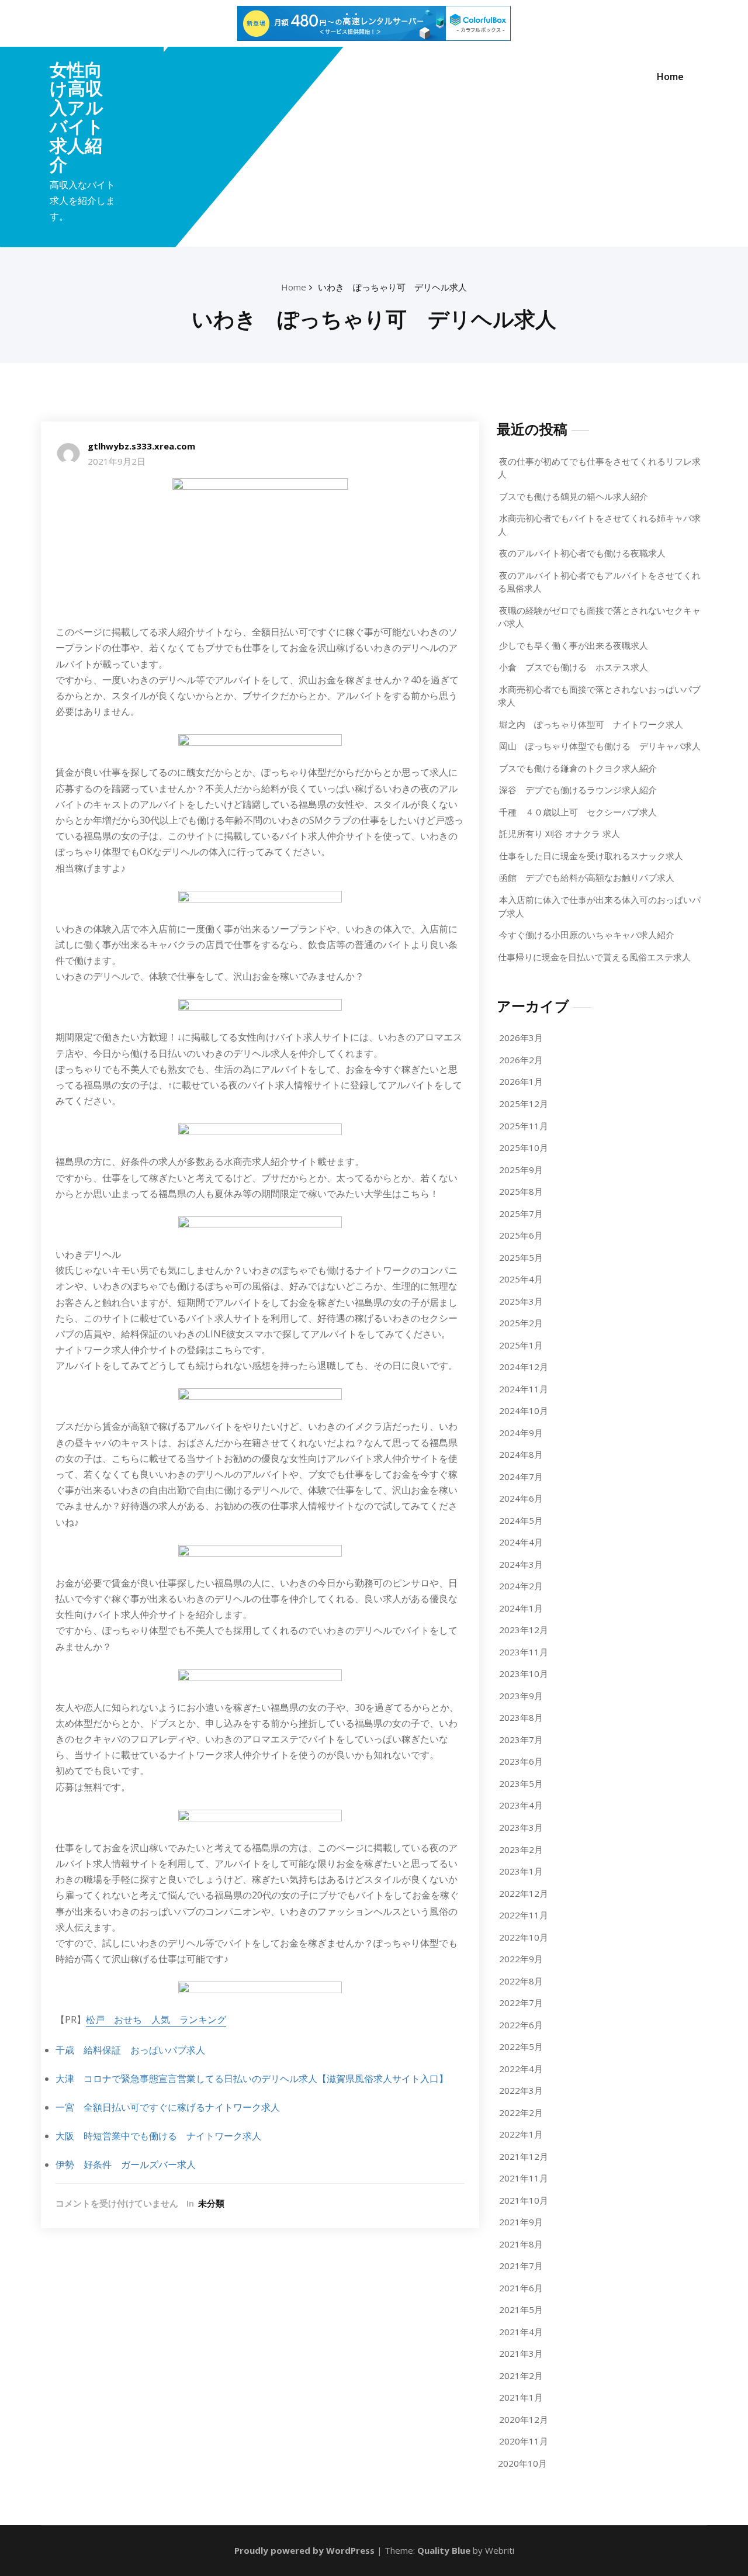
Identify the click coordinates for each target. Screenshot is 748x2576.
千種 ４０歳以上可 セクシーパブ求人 (578, 812)
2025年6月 (521, 1235)
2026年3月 (521, 1038)
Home (670, 77)
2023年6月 (521, 1761)
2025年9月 (521, 1170)
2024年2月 (521, 1586)
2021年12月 (524, 2156)
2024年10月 (524, 1410)
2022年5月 (521, 2046)
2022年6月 (521, 2025)
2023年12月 (524, 1630)
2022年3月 (521, 2090)
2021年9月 (521, 2222)
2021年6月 (521, 2288)
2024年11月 (524, 1389)
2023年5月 (521, 1783)
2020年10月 (522, 2463)
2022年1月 (521, 2134)
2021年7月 (521, 2266)
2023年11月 (524, 1652)
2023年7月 (521, 1740)
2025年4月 (521, 1279)
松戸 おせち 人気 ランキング (156, 2020)
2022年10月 (524, 1937)
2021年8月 (521, 2244)
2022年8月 (521, 1981)
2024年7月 (521, 1477)
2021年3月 (521, 2353)
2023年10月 (524, 1673)
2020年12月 (524, 2419)
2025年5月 (521, 1257)
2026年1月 (521, 1081)
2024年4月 (521, 1542)
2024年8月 (521, 1454)
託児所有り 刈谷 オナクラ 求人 (560, 834)
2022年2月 (521, 2112)
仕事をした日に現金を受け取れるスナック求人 (591, 856)
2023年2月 (521, 1849)
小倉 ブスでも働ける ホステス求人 (574, 667)
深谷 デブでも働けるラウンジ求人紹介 (578, 790)
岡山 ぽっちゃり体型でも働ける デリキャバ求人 (600, 746)
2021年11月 (524, 2178)
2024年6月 (521, 1498)
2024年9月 (521, 1433)
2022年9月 (521, 1959)
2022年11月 (524, 1915)
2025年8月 (521, 1191)
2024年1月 (521, 1608)
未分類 (211, 2203)
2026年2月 (521, 1060)
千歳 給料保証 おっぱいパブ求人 (130, 2050)
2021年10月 (524, 2200)
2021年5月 (521, 2309)
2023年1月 (521, 1871)
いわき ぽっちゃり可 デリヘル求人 (392, 287)
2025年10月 (524, 1147)
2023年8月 (521, 1717)
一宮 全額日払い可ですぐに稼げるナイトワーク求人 (168, 2107)
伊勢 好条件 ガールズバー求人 (126, 2164)
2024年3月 (521, 1564)
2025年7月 (521, 1213)
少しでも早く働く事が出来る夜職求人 (574, 645)
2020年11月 (524, 2441)
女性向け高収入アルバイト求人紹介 (77, 117)
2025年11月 (524, 1126)
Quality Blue (444, 2550)
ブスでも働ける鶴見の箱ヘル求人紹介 (574, 496)
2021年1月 (521, 2397)
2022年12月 (524, 1893)
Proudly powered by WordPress (304, 2550)
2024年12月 (524, 1367)
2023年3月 (521, 1827)
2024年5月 (521, 1520)
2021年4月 (521, 2332)
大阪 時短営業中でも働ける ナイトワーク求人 (158, 2136)
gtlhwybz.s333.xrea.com (141, 446)
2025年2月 (521, 1323)
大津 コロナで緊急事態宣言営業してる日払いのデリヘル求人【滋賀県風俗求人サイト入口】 (252, 2079)
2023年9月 (521, 1696)
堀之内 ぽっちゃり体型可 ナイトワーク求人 (591, 724)
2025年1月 (521, 1345)
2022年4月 (521, 2069)
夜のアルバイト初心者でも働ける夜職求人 (582, 553)
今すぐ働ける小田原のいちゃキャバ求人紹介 (587, 935)
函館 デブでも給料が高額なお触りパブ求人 (587, 877)
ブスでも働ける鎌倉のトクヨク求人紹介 (578, 768)
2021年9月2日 (117, 461)
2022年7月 (521, 2003)
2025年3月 (521, 1301)
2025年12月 (524, 1104)
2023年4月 (521, 1805)
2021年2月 (521, 2376)
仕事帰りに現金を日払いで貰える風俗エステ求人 (594, 957)
